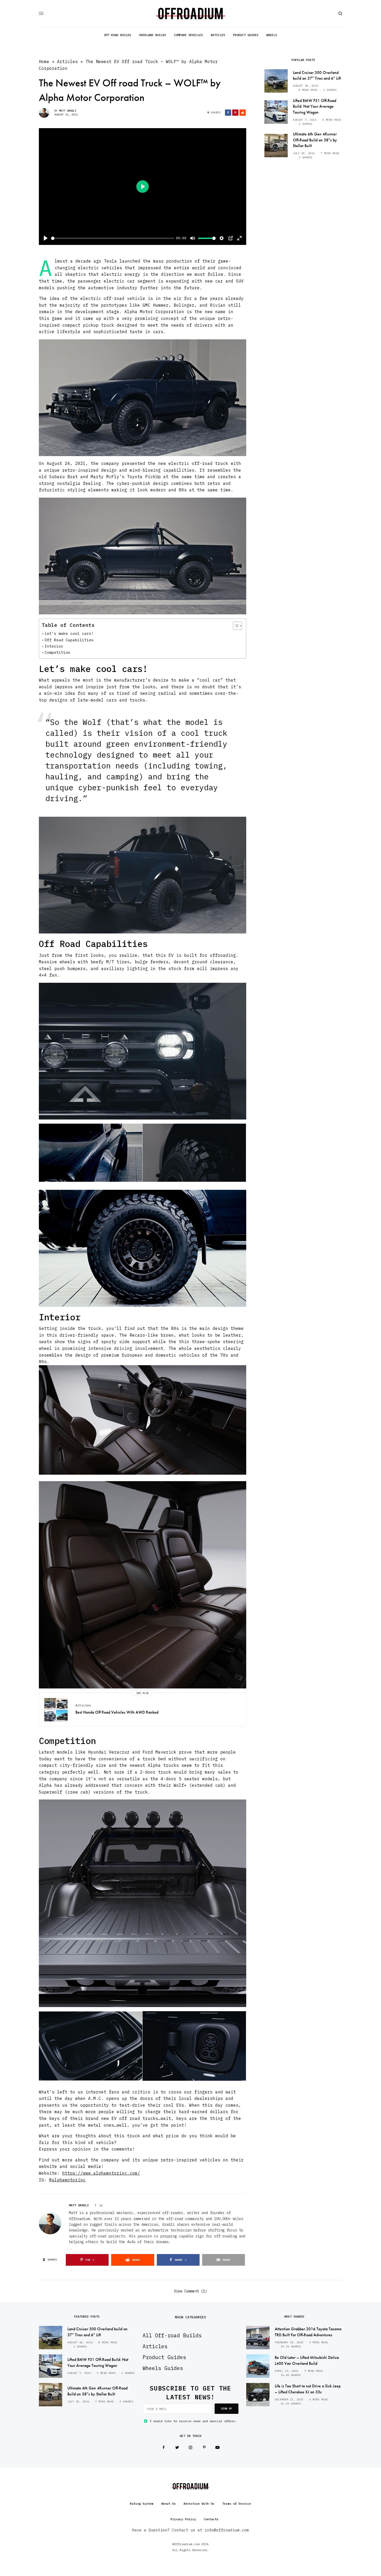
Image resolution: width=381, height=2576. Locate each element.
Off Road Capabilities (69, 640)
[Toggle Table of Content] (235, 626)
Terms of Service (237, 2503)
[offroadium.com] (191, 13)
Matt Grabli (68, 111)
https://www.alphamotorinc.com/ (101, 2173)
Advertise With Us (199, 2503)
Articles (67, 61)
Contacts (211, 2519)
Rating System (142, 2503)
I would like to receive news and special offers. (193, 2421)
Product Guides (164, 2357)
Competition (57, 652)
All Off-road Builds (172, 2335)
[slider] (113, 238)
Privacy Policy (183, 2519)
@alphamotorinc (67, 2180)
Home (44, 61)
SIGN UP (227, 2409)
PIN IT (145, 398)
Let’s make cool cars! (69, 633)
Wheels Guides (163, 2368)
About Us (168, 2503)
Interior (54, 646)
